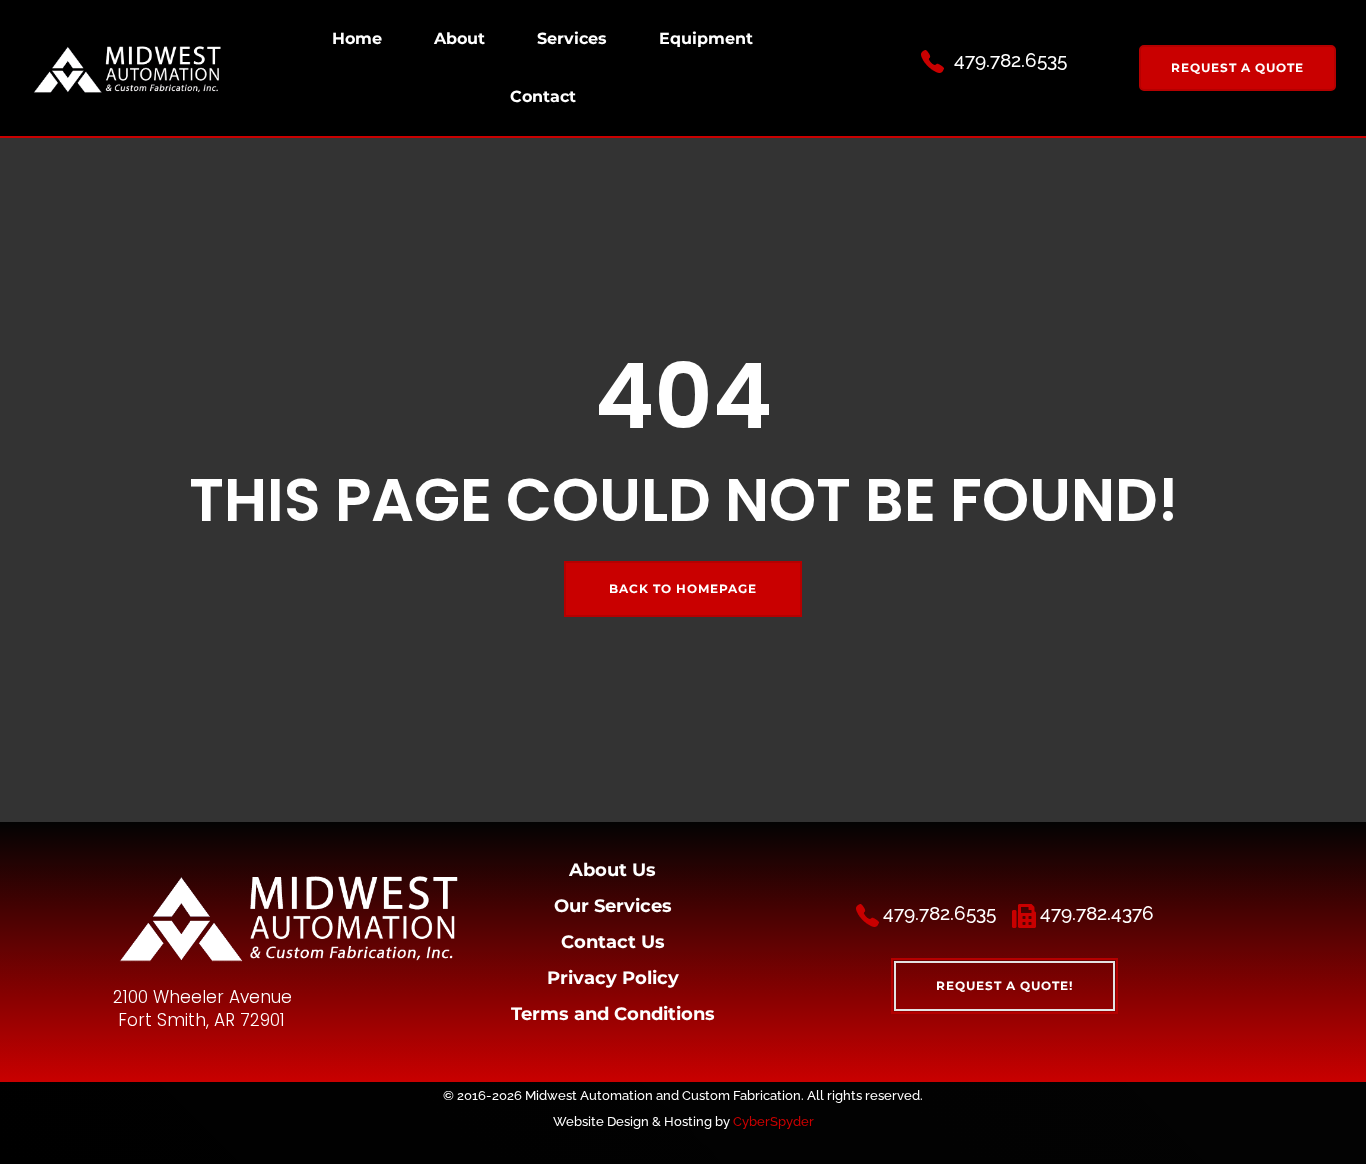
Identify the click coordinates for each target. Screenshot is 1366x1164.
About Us (612, 870)
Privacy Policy (613, 978)
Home (357, 38)
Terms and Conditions (613, 1014)
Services (572, 38)
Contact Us (613, 942)
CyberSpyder (773, 1121)
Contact (543, 96)
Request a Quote (1237, 67)
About (459, 38)
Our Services (613, 906)
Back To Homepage (683, 588)
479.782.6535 (1010, 60)
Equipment (706, 38)
